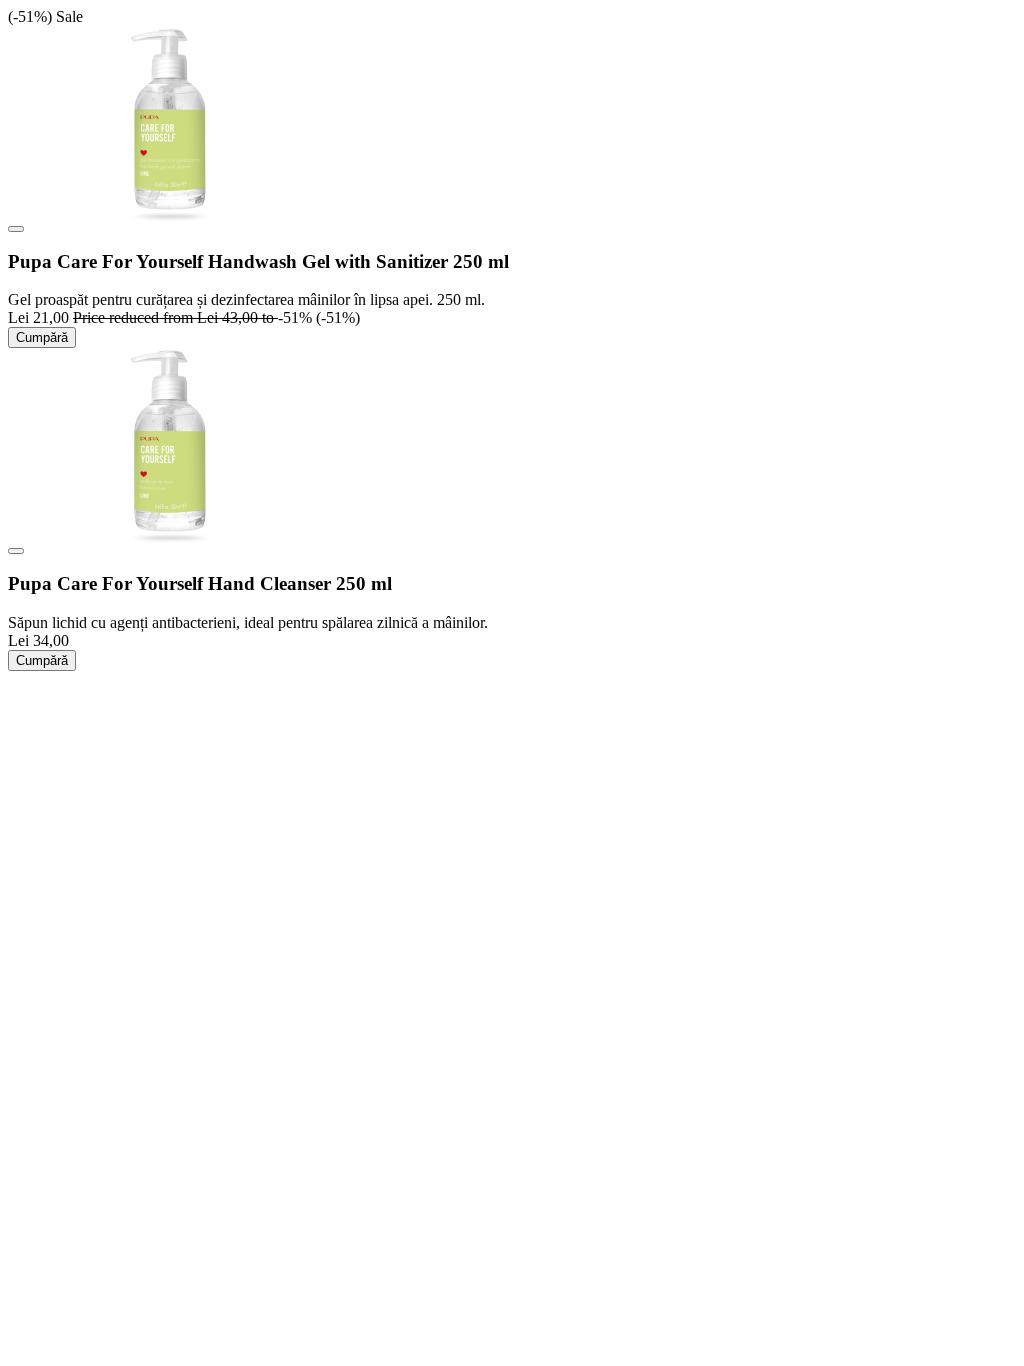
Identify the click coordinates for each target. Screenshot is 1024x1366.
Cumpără (42, 337)
